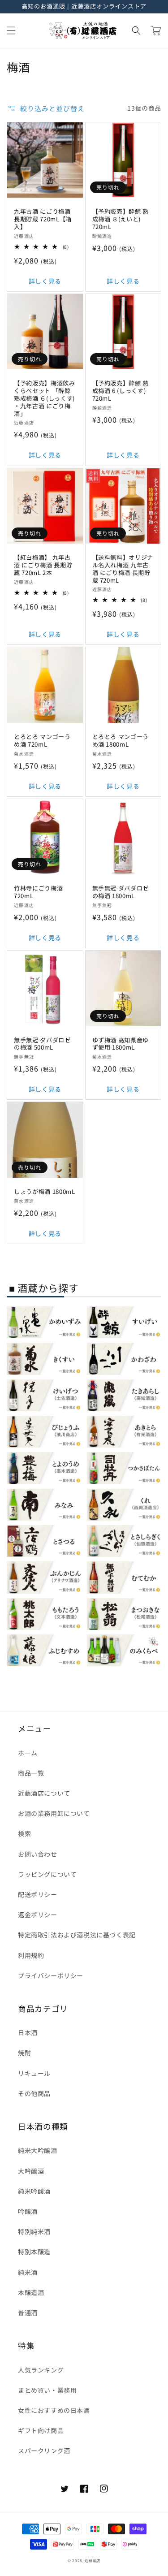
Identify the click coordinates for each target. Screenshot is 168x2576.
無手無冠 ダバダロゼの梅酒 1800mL (121, 892)
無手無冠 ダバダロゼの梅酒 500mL (42, 1044)
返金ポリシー (38, 1915)
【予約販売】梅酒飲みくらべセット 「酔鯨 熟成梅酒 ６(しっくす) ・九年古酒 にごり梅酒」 (45, 398)
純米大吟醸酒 (38, 2150)
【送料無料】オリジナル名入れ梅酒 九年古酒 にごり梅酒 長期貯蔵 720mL (123, 569)
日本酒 (28, 2032)
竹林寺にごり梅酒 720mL (38, 892)
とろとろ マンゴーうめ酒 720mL (42, 741)
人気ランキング (41, 2370)
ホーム (28, 1753)
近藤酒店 (93, 2560)
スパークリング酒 (44, 2451)
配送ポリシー (38, 1894)
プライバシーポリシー (51, 1975)
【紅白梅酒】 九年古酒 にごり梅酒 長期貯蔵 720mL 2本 (43, 565)
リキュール (34, 2073)
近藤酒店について (44, 1793)
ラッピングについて (47, 1874)
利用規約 (31, 1955)
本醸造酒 (31, 2292)
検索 (24, 1833)
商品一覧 (31, 1773)
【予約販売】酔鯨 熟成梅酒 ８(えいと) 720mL (121, 219)
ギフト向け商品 (41, 2430)
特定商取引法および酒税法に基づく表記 (77, 1935)
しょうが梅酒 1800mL (45, 1192)
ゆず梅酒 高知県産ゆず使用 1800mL (121, 1044)
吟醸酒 (28, 2211)
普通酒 (28, 2312)
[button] (11, 30)
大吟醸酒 (31, 2171)
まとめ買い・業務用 (47, 2390)
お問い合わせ (38, 1854)
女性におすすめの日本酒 (54, 2410)
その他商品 (34, 2093)
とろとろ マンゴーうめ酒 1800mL (121, 741)
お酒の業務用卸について (54, 1813)
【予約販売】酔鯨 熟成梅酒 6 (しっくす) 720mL (121, 391)
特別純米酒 (34, 2231)
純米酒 (28, 2272)
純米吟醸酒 (34, 2191)
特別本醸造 (34, 2252)
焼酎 (24, 2053)
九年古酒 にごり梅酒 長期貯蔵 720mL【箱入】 (43, 219)
